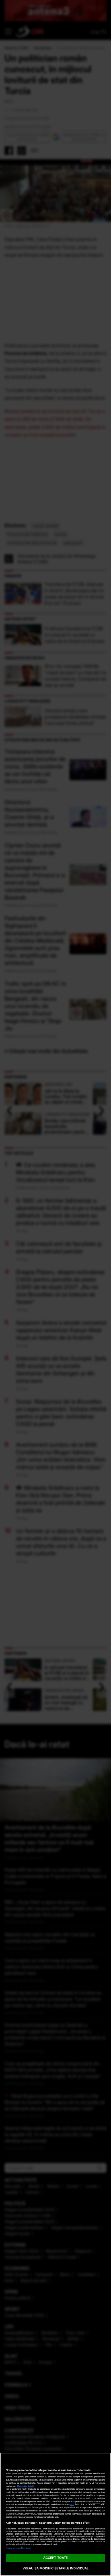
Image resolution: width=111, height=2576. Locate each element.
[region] (55, 2514)
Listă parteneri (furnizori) (18, 2548)
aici (72, 2504)
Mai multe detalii (25, 2486)
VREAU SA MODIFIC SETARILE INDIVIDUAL (55, 2568)
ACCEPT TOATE (55, 2558)
